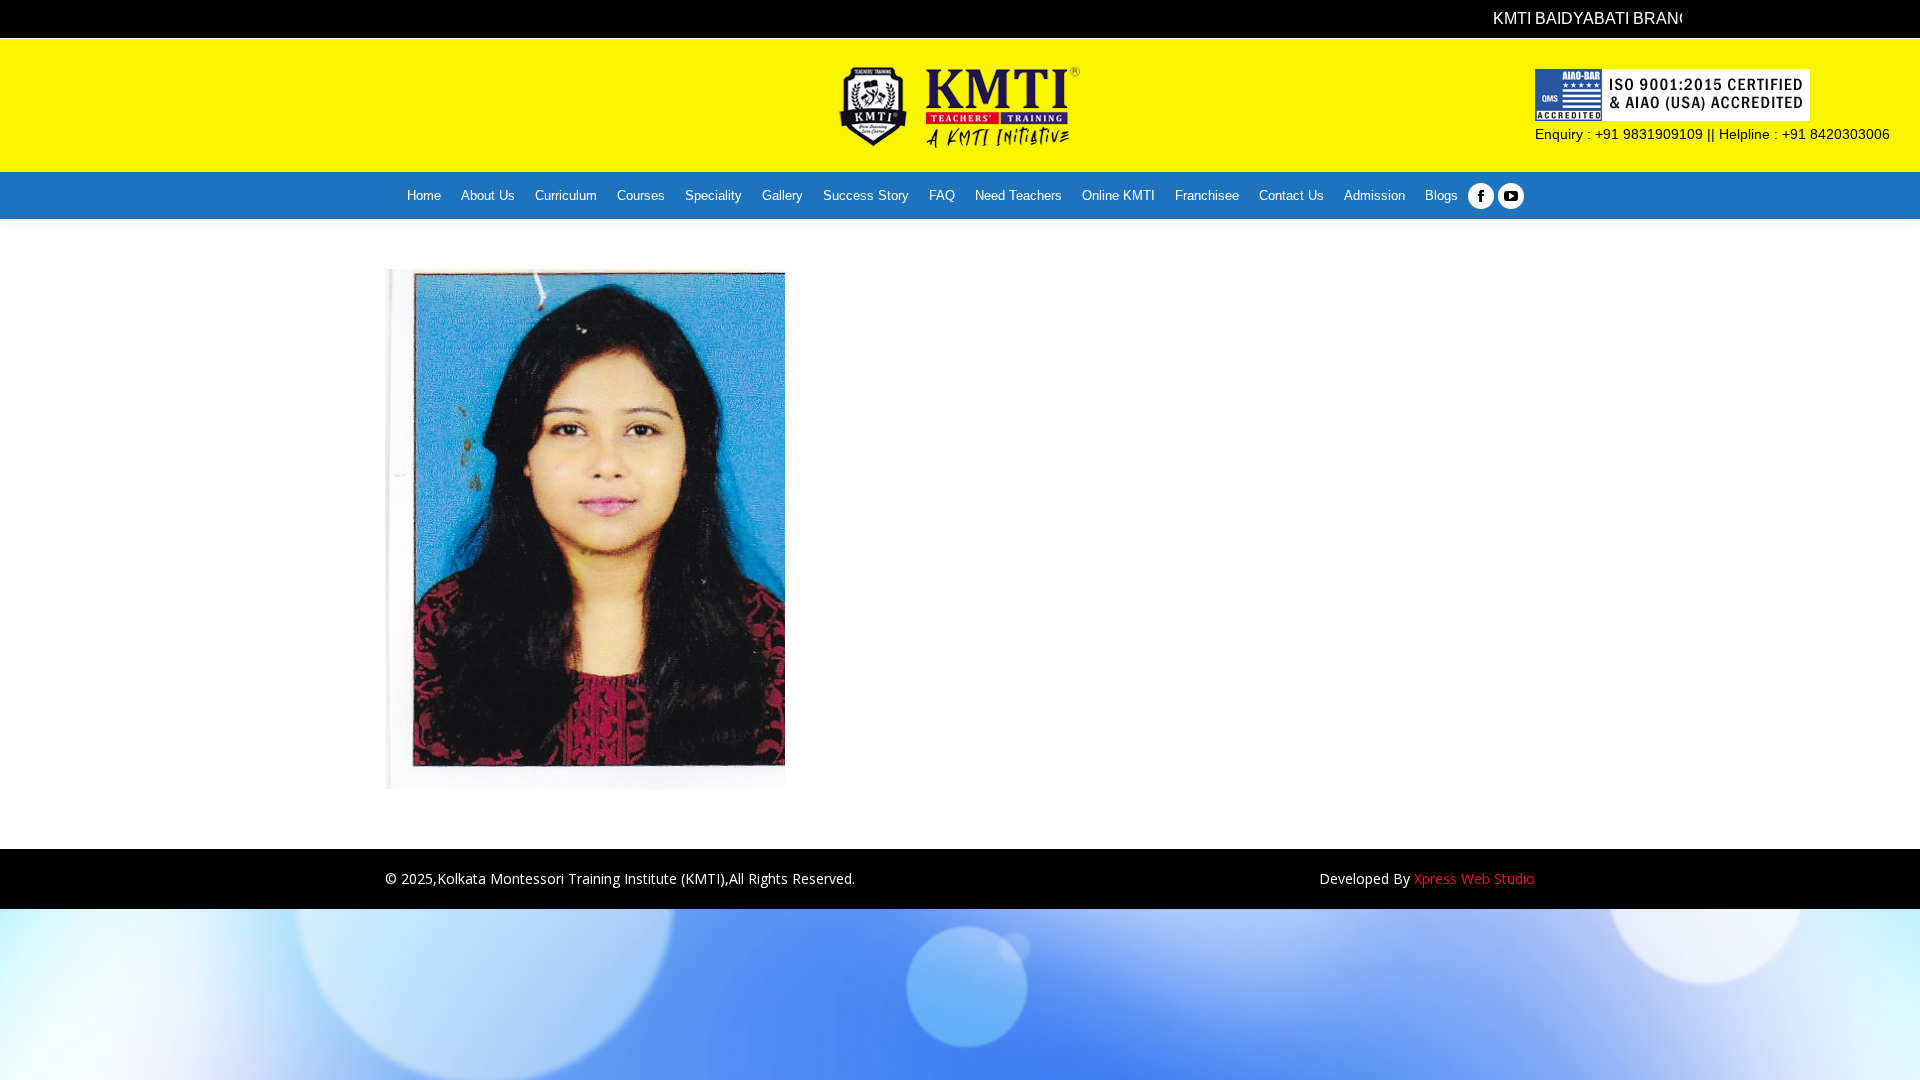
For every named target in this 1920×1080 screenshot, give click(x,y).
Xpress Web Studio (1474, 878)
